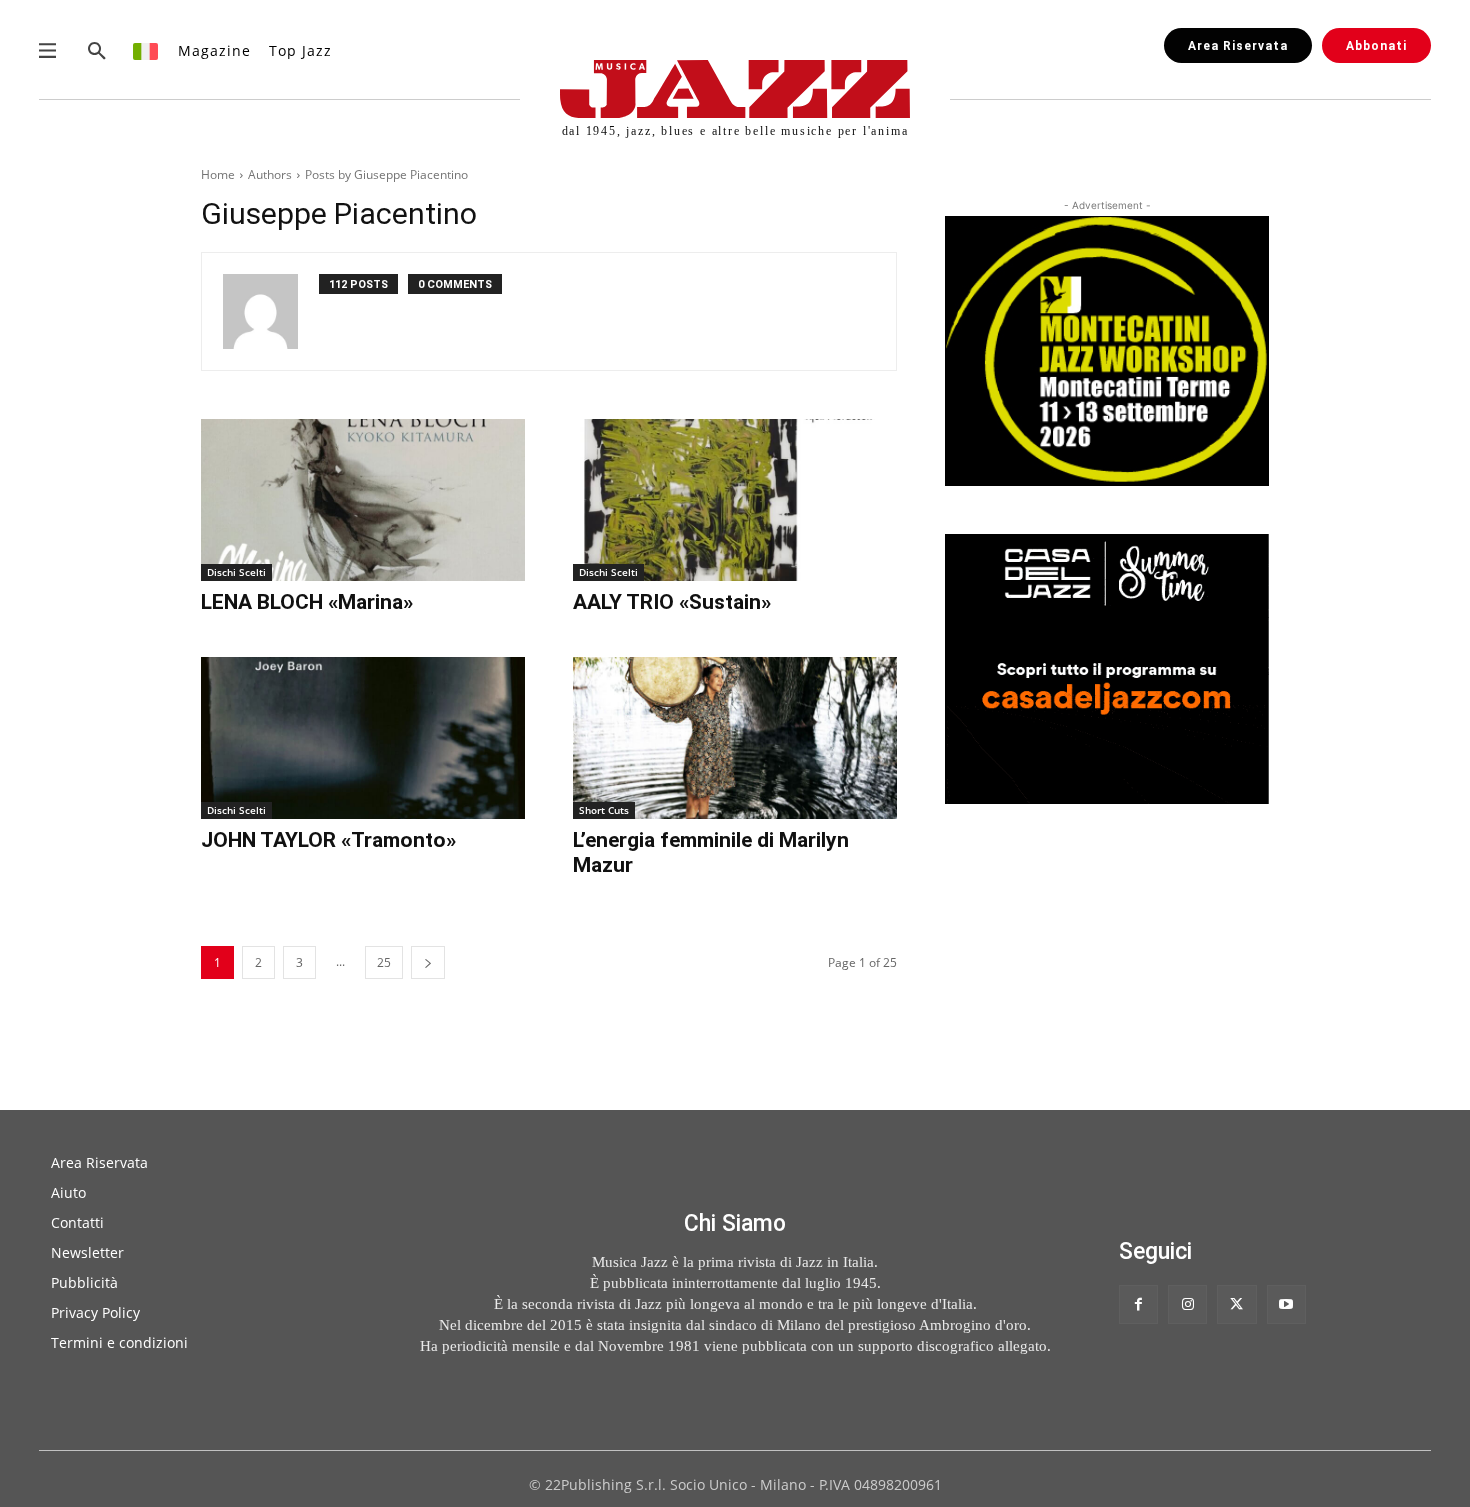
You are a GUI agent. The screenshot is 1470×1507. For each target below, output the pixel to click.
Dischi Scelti (236, 572)
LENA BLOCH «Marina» (307, 602)
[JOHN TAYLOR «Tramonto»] (363, 738)
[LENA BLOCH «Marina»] (363, 500)
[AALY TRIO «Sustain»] (735, 500)
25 (384, 962)
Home (218, 174)
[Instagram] (1187, 1304)
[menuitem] (146, 50)
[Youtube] (1286, 1304)
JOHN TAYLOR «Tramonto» (328, 840)
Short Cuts (604, 810)
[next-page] (428, 962)
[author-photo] (271, 311)
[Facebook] (1138, 1304)
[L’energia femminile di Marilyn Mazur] (735, 738)
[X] (1236, 1304)
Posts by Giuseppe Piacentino (386, 174)
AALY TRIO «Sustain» (672, 602)
